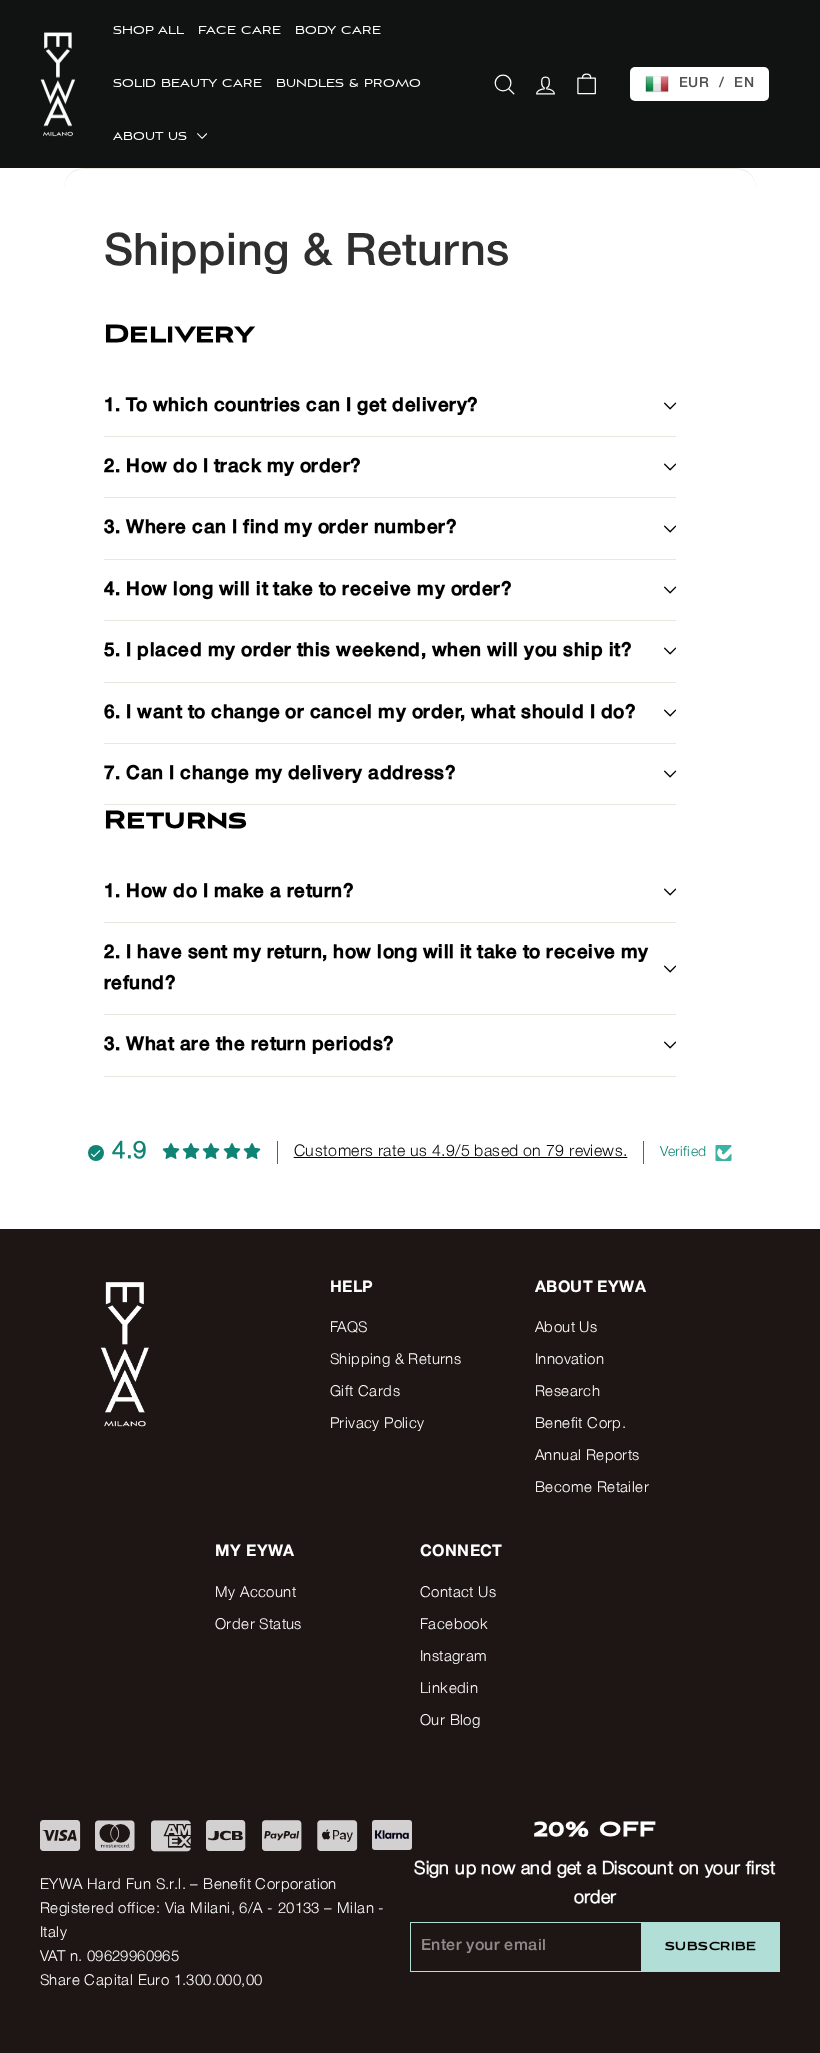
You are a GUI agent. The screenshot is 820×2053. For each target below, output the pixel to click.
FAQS (349, 1328)
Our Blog (450, 1721)
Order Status (258, 1625)
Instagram (454, 1657)
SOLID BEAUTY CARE (187, 84)
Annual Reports (587, 1456)
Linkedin (449, 1689)
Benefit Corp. (580, 1424)
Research (567, 1392)
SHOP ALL (148, 31)
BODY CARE (338, 31)
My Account (255, 1593)
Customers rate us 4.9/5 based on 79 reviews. (461, 1152)
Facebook (454, 1625)
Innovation (569, 1360)
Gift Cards (365, 1392)
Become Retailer (592, 1488)
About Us (566, 1328)
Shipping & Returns (395, 1360)
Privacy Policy (377, 1424)
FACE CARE (239, 31)
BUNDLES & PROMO (348, 84)
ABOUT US (152, 137)
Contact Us (458, 1593)
